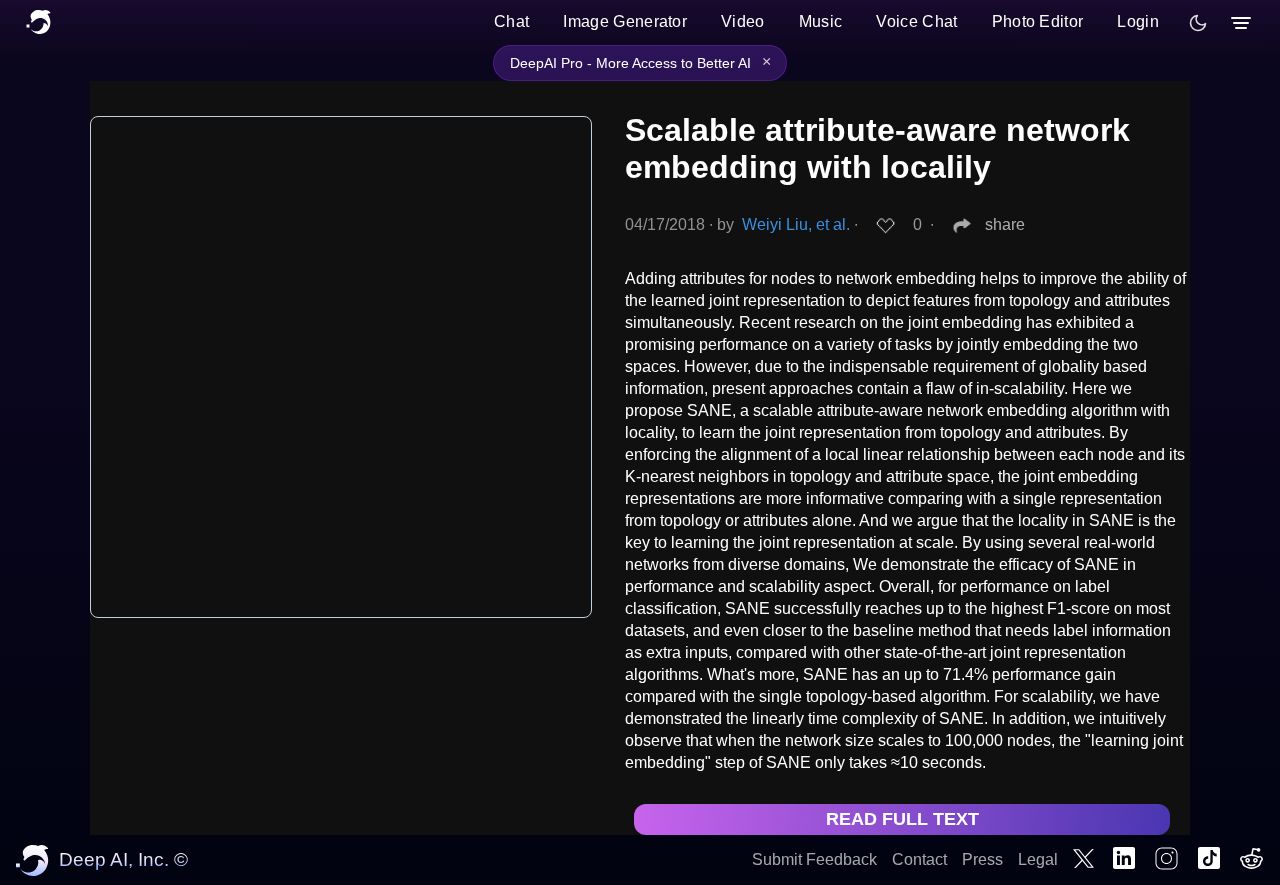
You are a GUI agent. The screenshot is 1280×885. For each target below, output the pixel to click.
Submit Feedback (814, 859)
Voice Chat (916, 21)
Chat (511, 21)
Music (821, 21)
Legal (1038, 859)
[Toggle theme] (1198, 23)
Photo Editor (1038, 21)
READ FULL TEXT (902, 819)
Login (1138, 21)
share (1005, 224)
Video (743, 21)
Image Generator (625, 21)
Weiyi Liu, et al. (796, 224)
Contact (919, 859)
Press (982, 859)
